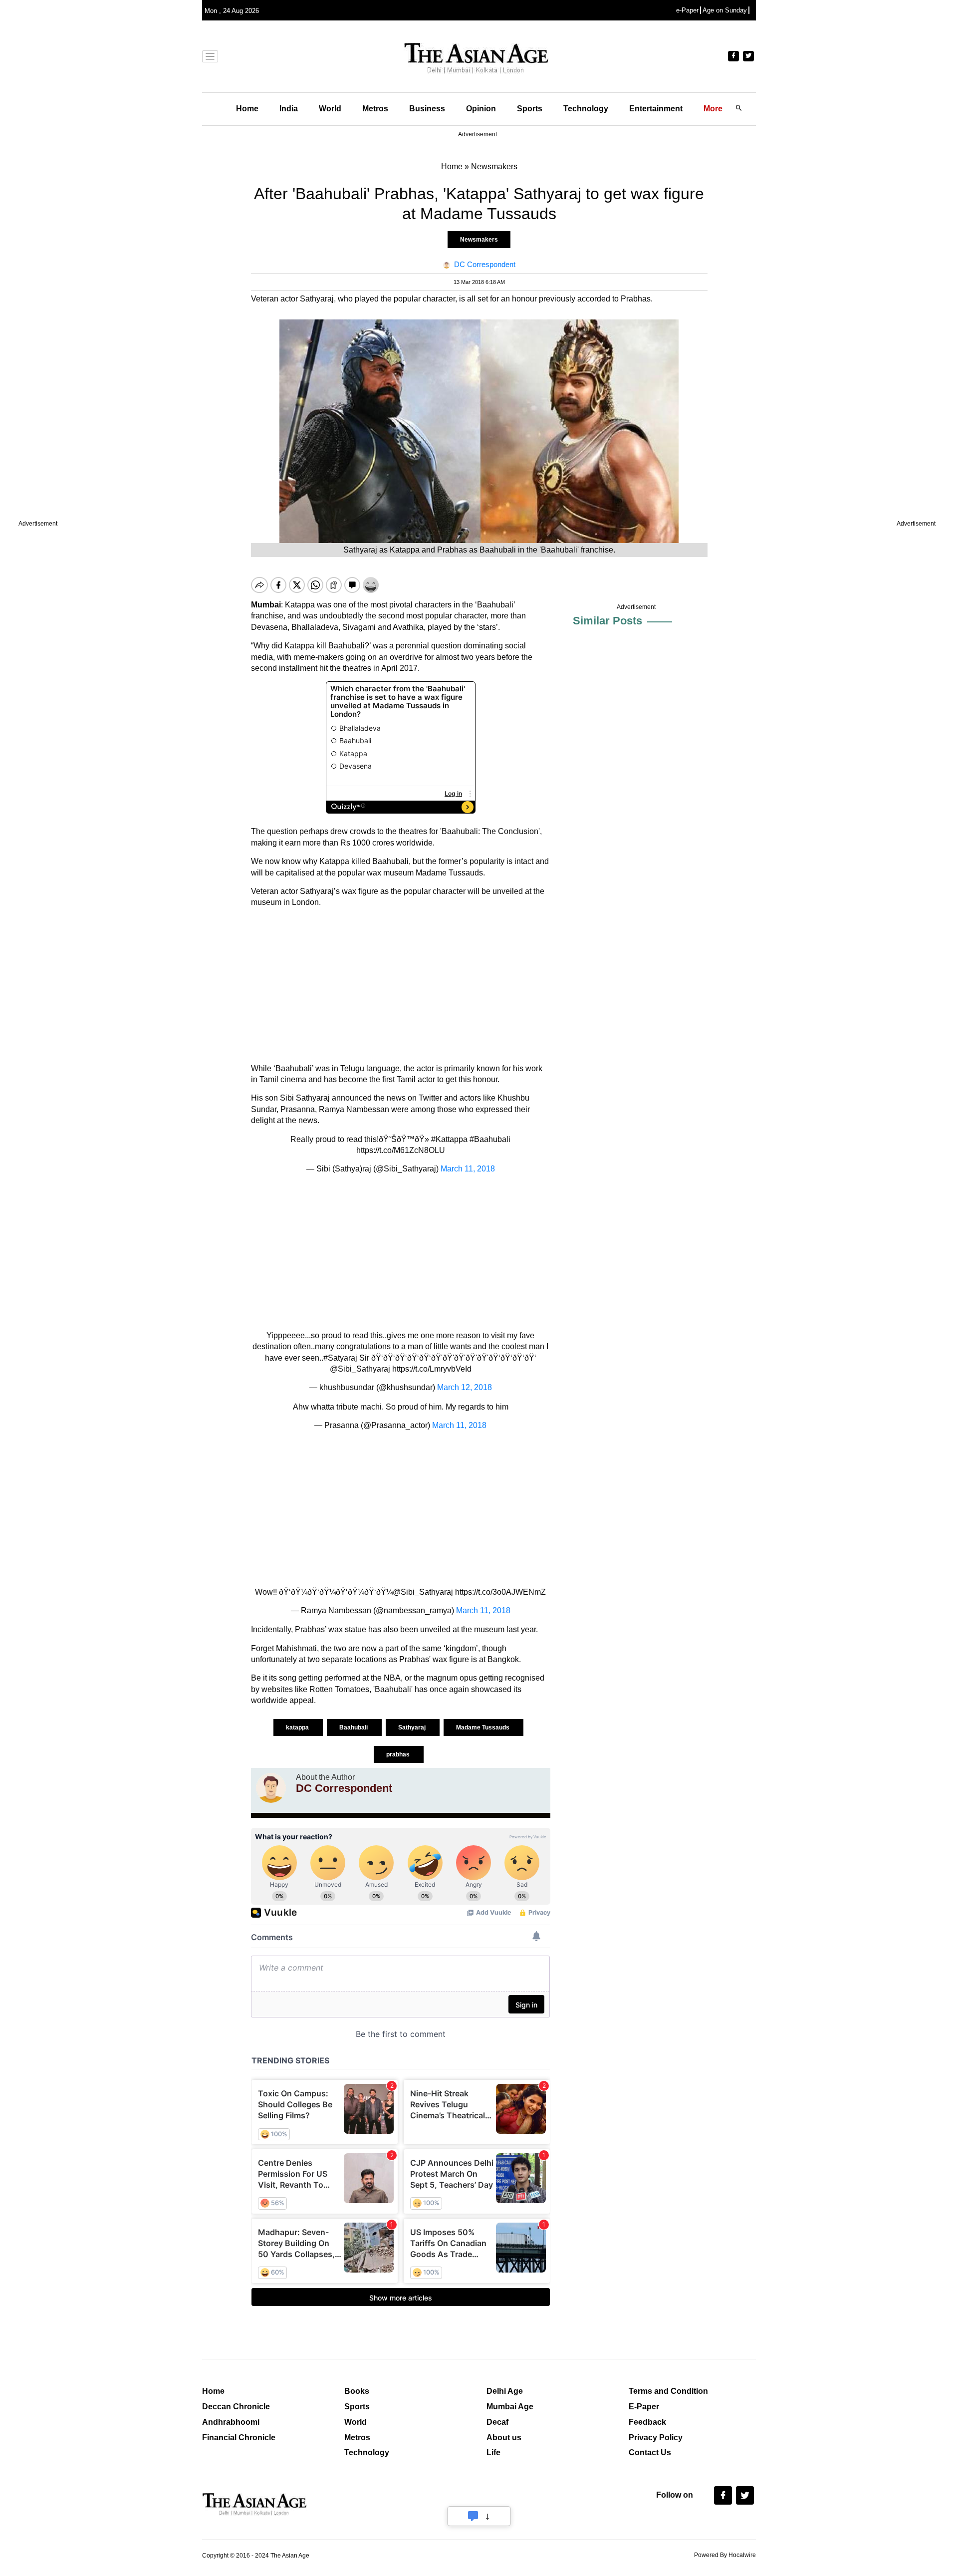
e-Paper (687, 10)
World (330, 109)
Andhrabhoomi (231, 2422)
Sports (530, 109)
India (289, 109)
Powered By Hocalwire (725, 2555)
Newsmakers (479, 240)
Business (427, 109)
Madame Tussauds (483, 1727)
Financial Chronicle (239, 2437)
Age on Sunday (725, 10)
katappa (298, 1727)
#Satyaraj (340, 1358)
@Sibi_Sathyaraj (360, 1369)
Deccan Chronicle (236, 2407)
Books (357, 2391)
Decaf (497, 2422)
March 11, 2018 (468, 1169)
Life (493, 2452)
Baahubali (354, 1727)
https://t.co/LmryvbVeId (432, 1369)
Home (247, 109)
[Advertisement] (401, 986)
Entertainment (656, 109)
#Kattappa (449, 1139)
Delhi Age (505, 2391)
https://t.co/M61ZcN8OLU (401, 1150)
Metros (375, 109)
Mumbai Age (510, 2407)
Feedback (647, 2422)
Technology (586, 109)
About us (504, 2437)
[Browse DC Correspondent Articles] (271, 1788)
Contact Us (650, 2452)
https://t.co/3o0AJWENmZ (500, 1592)
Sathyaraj (413, 1727)
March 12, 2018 (465, 1387)
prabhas (399, 1754)
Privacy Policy (656, 2437)
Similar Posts (607, 621)
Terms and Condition (668, 2391)
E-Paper (644, 2407)
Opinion (481, 109)
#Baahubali (490, 1139)
